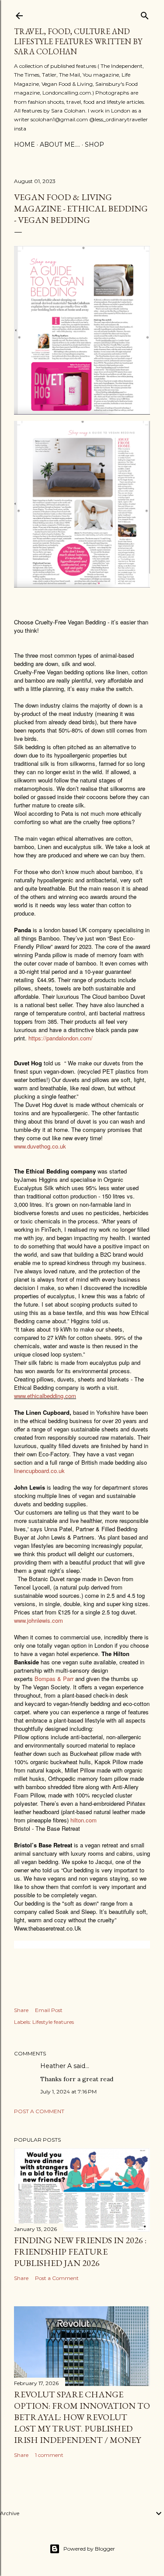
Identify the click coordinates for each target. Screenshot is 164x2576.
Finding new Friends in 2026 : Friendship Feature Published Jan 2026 (80, 2252)
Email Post (49, 2010)
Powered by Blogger (89, 2549)
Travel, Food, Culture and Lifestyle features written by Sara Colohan (78, 41)
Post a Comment (39, 2111)
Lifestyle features (53, 2022)
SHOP (94, 144)
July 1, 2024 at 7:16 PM (68, 2091)
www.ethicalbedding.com (45, 1396)
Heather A (56, 2066)
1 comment (49, 2455)
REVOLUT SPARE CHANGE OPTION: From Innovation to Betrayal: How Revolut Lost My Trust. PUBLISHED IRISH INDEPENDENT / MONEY (82, 2417)
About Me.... (60, 144)
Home (24, 144)
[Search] (145, 14)
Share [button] (21, 2010)
